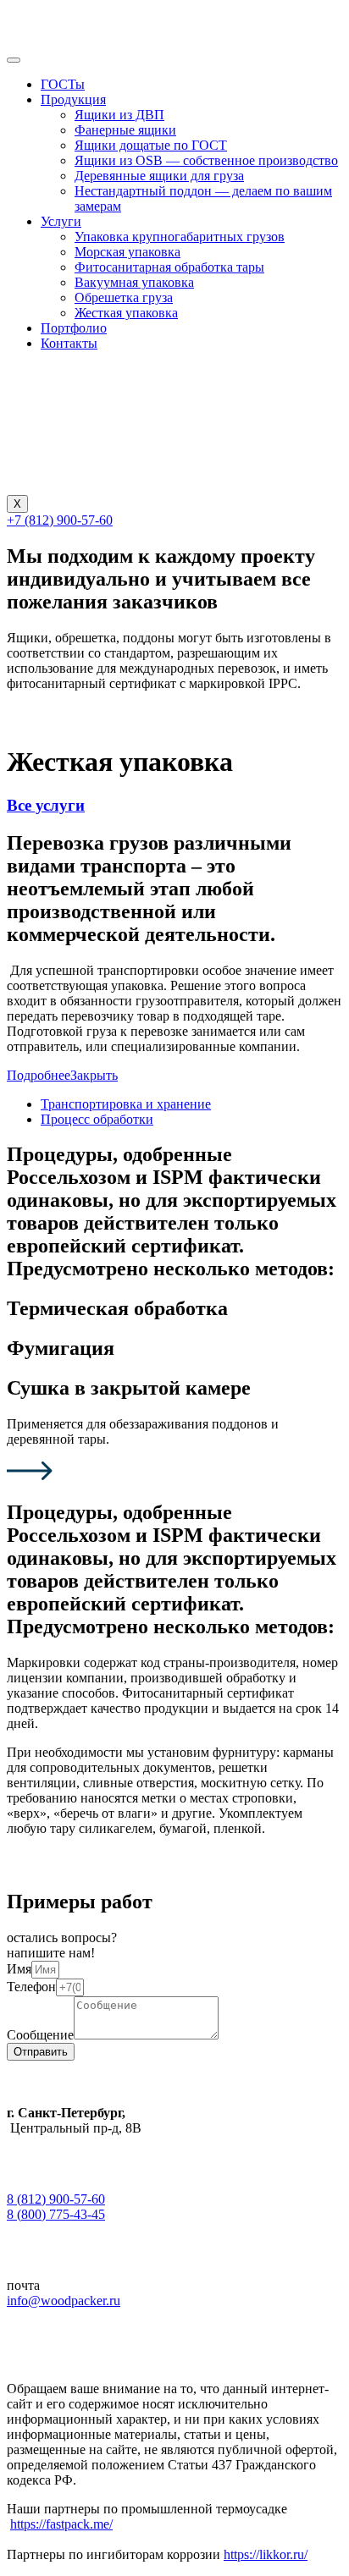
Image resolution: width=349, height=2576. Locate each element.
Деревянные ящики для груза (159, 176)
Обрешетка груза (124, 297)
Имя (19, 1969)
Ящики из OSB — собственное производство (206, 160)
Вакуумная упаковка (134, 282)
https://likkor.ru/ (266, 2554)
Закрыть (94, 1075)
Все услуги (46, 805)
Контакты (69, 343)
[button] (60, 520)
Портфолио (74, 328)
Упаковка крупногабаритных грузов (180, 237)
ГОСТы (63, 84)
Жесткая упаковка (126, 313)
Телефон (31, 1987)
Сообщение (40, 2035)
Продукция (73, 99)
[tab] (126, 1104)
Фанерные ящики (125, 130)
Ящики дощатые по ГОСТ (151, 145)
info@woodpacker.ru (64, 2301)
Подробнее (39, 1075)
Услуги (61, 221)
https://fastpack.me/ (61, 2524)
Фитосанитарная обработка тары (169, 267)
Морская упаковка (127, 252)
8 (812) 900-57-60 (56, 2199)
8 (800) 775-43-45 (56, 2214)
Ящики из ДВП (119, 115)
